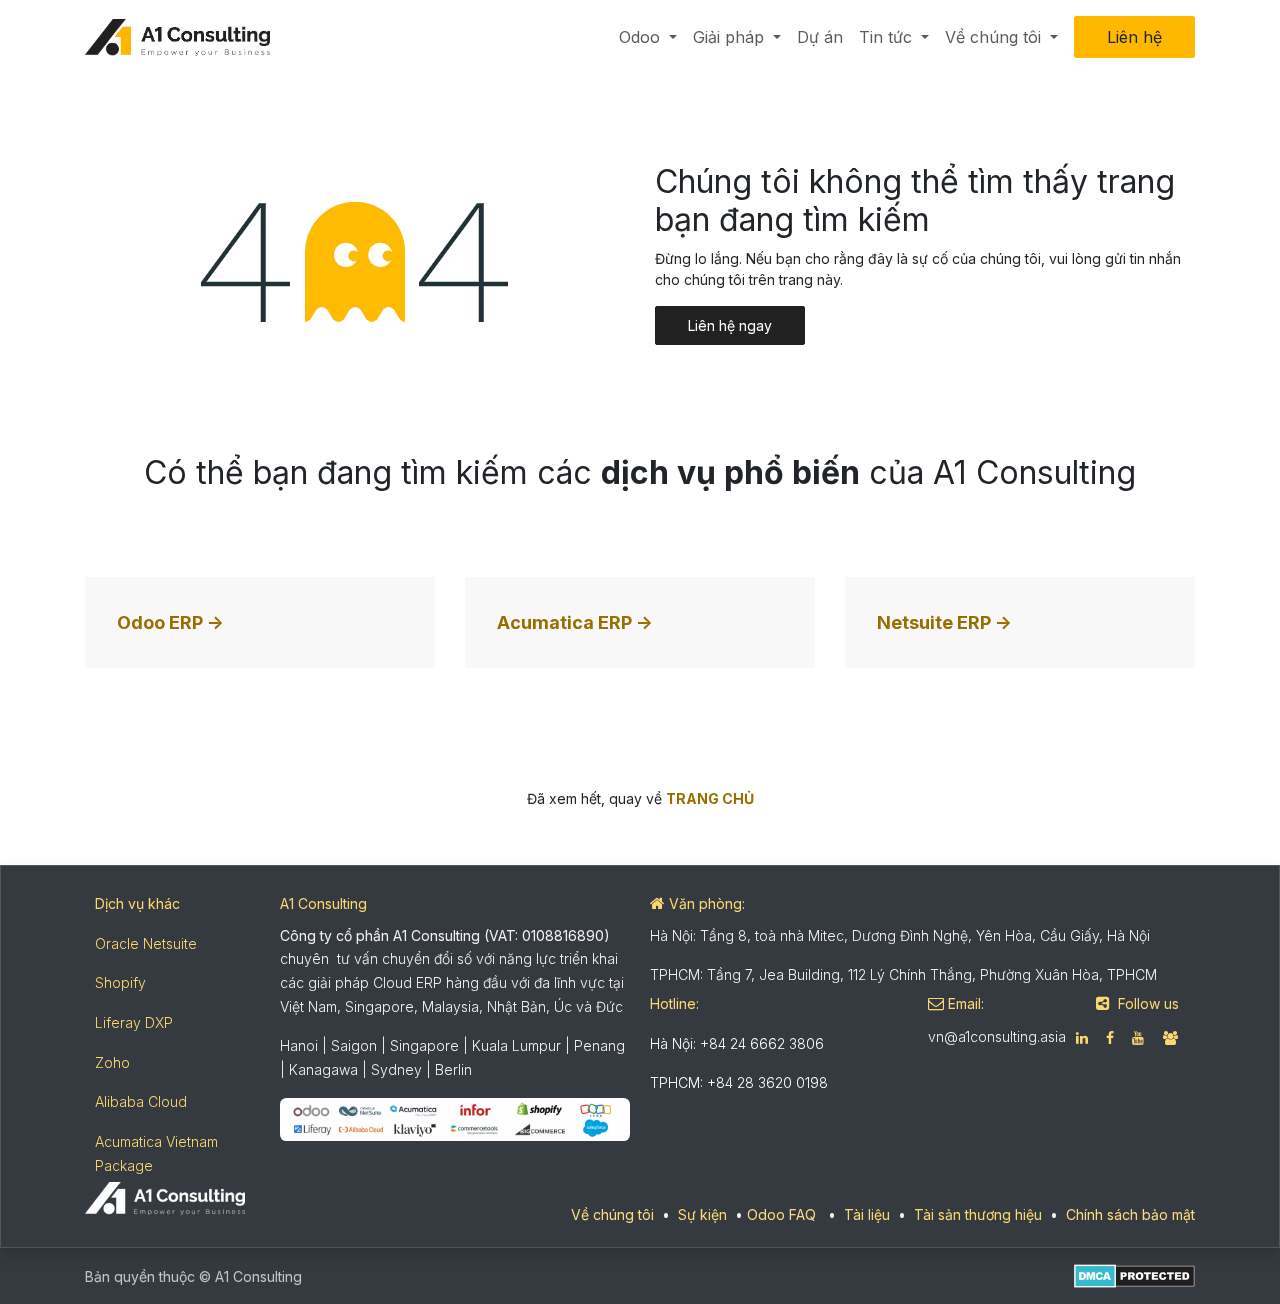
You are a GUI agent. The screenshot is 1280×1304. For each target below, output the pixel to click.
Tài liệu (867, 1214)
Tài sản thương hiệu (978, 1214)
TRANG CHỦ (710, 798)
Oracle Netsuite (146, 943)
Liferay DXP (134, 1022)
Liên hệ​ (1134, 37)
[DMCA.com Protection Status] (1134, 1274)
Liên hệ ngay (730, 325)
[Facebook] (1110, 1038)
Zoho (112, 1062)
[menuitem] (648, 37)
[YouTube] (1138, 1038)
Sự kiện (702, 1214)
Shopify (120, 982)
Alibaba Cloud (141, 1101)
